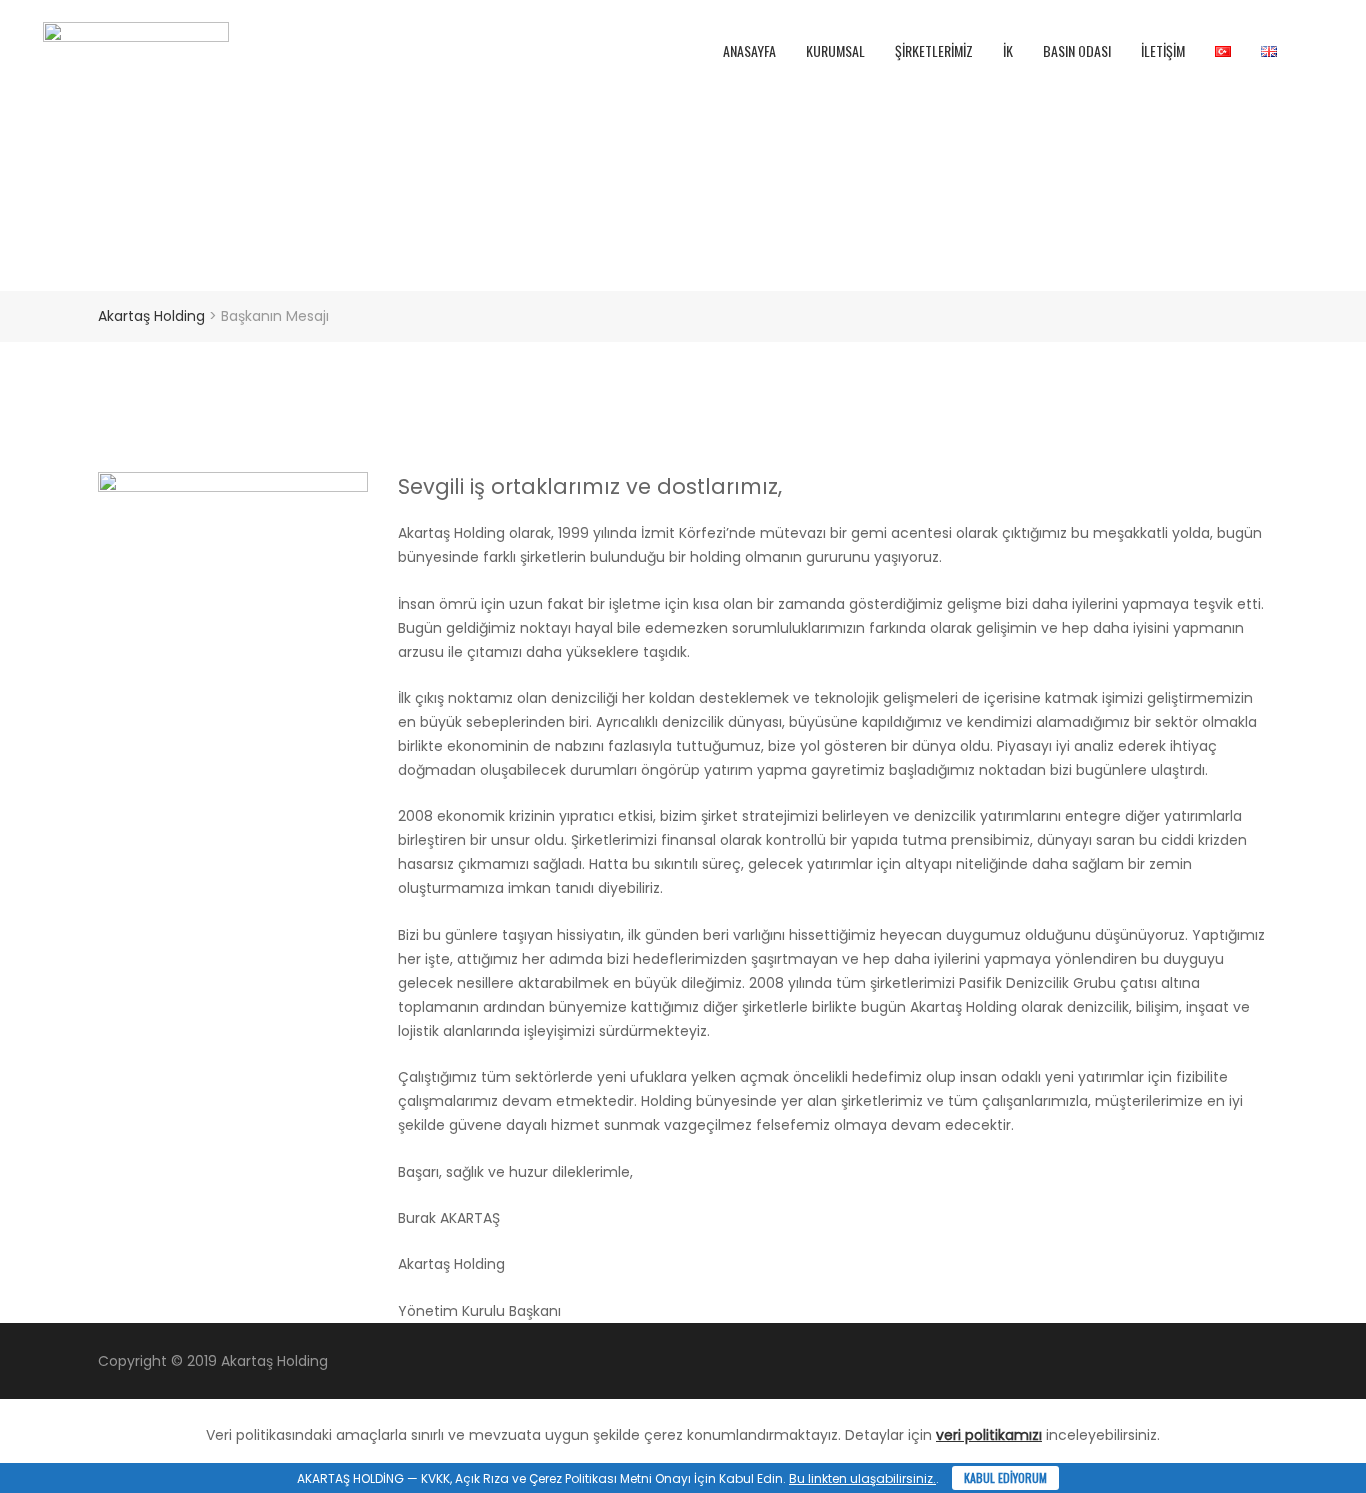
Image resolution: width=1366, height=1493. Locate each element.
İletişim (1163, 50)
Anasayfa (749, 50)
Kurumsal (835, 50)
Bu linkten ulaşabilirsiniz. (862, 1478)
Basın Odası (1077, 50)
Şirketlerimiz (934, 50)
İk (1008, 50)
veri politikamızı (989, 1435)
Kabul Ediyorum (1005, 1477)
